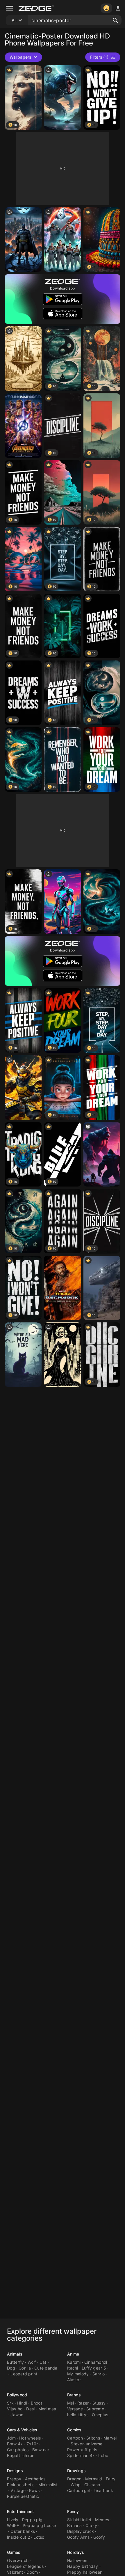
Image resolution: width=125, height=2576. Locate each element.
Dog (11, 2368)
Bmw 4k (15, 2444)
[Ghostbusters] (62, 240)
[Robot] (62, 901)
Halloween (77, 2560)
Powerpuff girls (82, 2450)
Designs (15, 2471)
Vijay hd (15, 2409)
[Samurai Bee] (23, 1088)
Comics (74, 2430)
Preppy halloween (85, 2572)
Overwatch (18, 2560)
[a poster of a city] (23, 359)
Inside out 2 (18, 2537)
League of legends (25, 2566)
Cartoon (75, 2438)
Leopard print (24, 2374)
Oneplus (100, 2415)
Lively (13, 2520)
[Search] (115, 20)
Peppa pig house (39, 2525)
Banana (75, 2525)
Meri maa (47, 2409)
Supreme (95, 2409)
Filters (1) (99, 57)
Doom (32, 2572)
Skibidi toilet (79, 2520)
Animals (15, 2354)
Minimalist (48, 2485)
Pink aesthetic (21, 2485)
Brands (74, 2395)
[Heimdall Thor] (62, 1288)
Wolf (32, 2362)
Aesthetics (35, 2479)
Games (14, 2552)
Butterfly (15, 2362)
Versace (75, 2409)
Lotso (39, 2537)
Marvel (110, 2438)
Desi (30, 2409)
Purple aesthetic (23, 2496)
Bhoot (36, 2403)
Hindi (22, 2403)
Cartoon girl (79, 2490)
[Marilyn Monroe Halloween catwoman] (62, 1355)
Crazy (91, 2525)
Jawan (17, 2415)
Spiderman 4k (81, 2455)
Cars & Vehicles (22, 2430)
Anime (73, 2354)
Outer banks (23, 2531)
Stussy (99, 2403)
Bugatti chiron (21, 2455)
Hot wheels (30, 2438)
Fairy (111, 2479)
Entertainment (20, 2511)
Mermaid (94, 2479)
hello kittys (78, 2415)
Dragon (74, 2479)
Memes (102, 2520)
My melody (78, 2374)
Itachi (73, 2368)
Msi (70, 2403)
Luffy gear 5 (94, 2368)
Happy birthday (83, 2566)
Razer (83, 2403)
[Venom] (62, 98)
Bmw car (41, 2450)
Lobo (103, 2455)
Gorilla (25, 2368)
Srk (10, 2403)
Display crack (81, 2531)
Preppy (14, 2479)
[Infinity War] (23, 426)
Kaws (34, 2490)
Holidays (76, 2552)
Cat (43, 2362)
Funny (73, 2511)
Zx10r (32, 2444)
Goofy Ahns (78, 2537)
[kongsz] (102, 1154)
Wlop (76, 2485)
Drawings (76, 2471)
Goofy (99, 2537)
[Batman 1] (23, 240)
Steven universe (86, 2444)
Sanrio (99, 2374)
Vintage (18, 2490)
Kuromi (74, 2362)
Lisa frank (103, 2490)
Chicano (92, 2485)
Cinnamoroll (96, 2362)
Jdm (11, 2438)
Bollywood (17, 2395)
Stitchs (93, 2438)
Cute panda (46, 2368)
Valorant (15, 2572)
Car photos (18, 2450)
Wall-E (13, 2525)
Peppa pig (32, 2520)
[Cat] (23, 1355)
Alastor (74, 2380)
